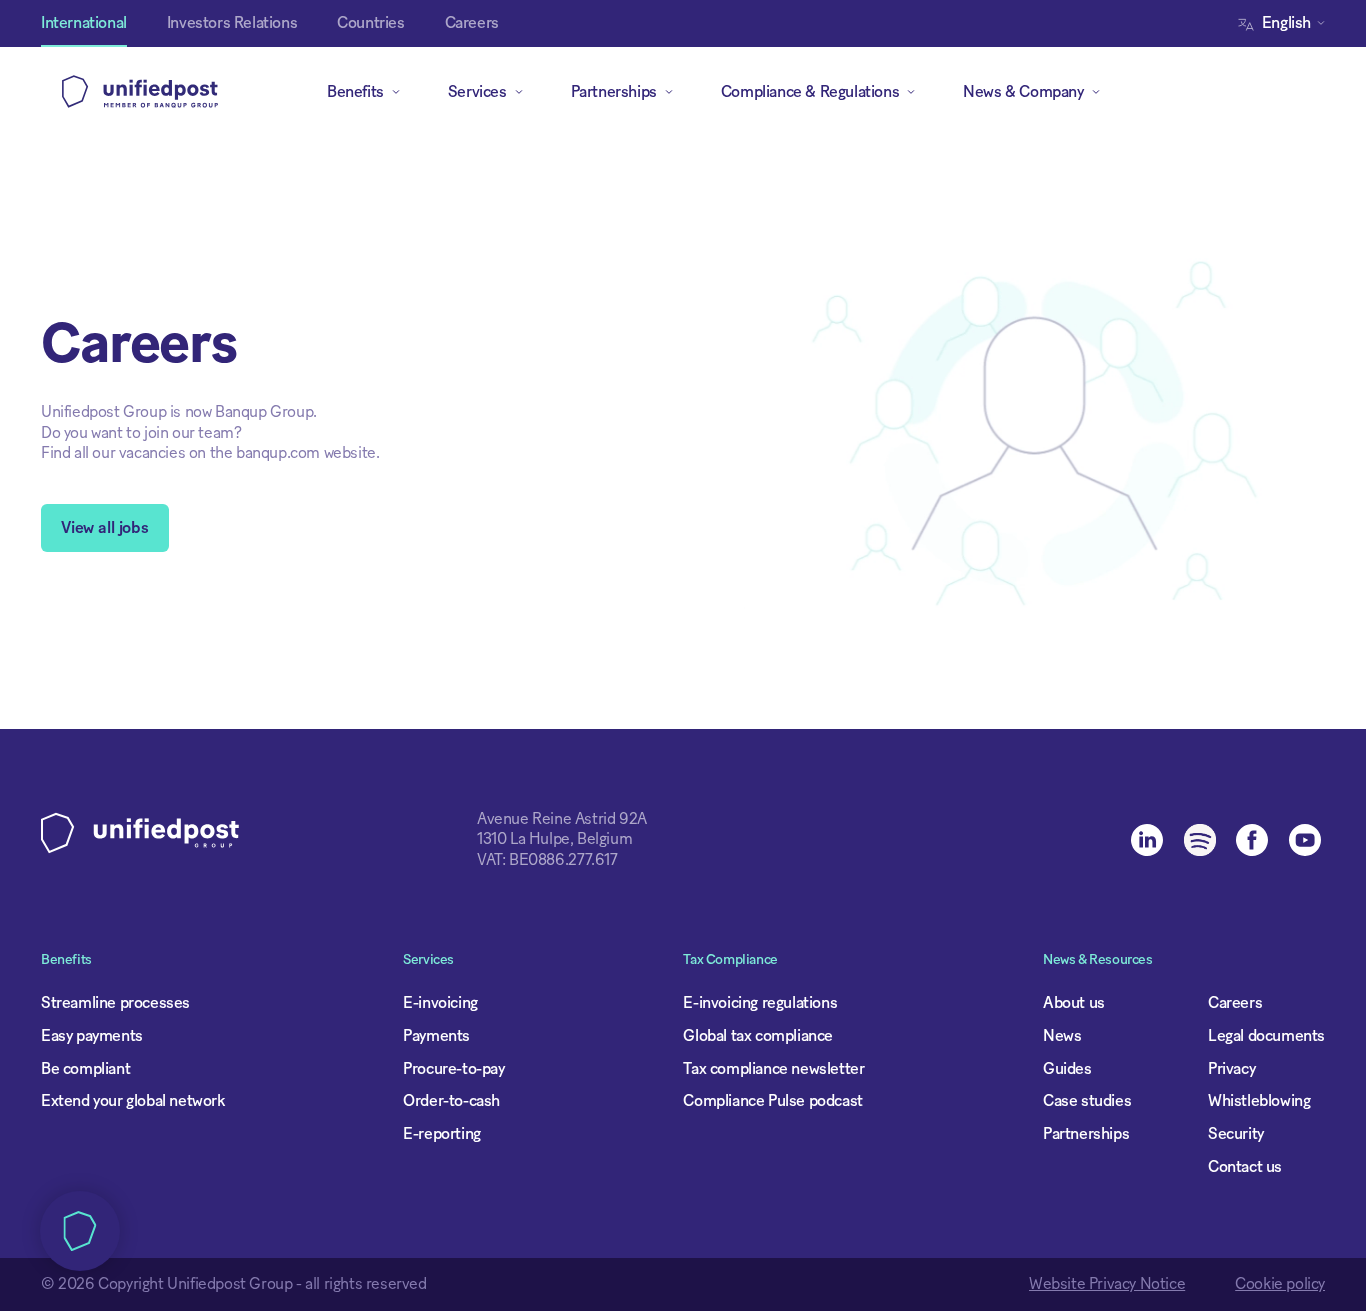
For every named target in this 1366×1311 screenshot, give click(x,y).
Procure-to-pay (453, 1069)
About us (1074, 1003)
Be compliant (85, 1069)
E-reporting (442, 1134)
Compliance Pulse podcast (772, 1101)
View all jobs (105, 528)
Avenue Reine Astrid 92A (562, 819)
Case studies (1087, 1101)
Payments (436, 1036)
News (1062, 1036)
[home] (140, 92)
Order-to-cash (451, 1101)
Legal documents (1266, 1036)
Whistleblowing (1259, 1101)
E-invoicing (440, 1003)
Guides (1067, 1069)
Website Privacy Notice (1107, 1284)
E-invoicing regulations (760, 1003)
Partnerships (1086, 1134)
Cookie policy (1280, 1284)
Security (1236, 1134)
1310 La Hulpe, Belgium (554, 839)
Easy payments (92, 1036)
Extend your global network (133, 1101)
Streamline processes (115, 1003)
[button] (1286, 23)
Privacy (1231, 1069)
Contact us (1245, 1167)
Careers (1235, 1003)
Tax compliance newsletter (773, 1069)
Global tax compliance (758, 1036)
